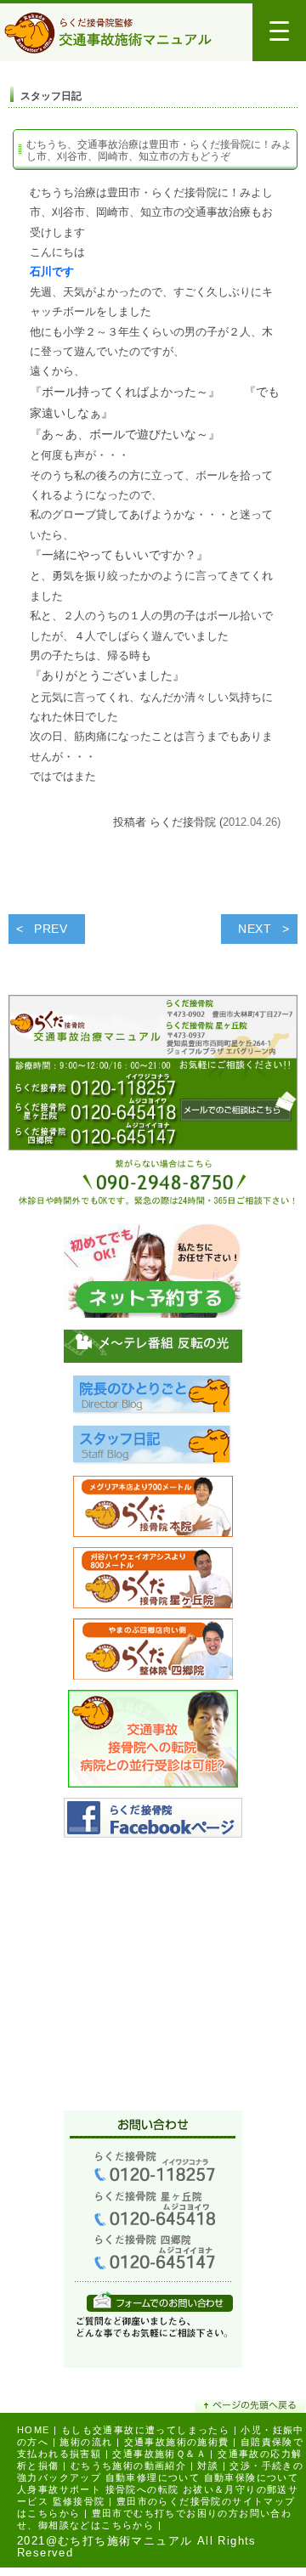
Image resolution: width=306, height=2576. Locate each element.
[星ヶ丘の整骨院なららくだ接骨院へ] (153, 1582)
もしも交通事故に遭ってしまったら (145, 2430)
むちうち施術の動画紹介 (128, 2466)
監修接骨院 (79, 2501)
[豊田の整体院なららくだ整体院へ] (153, 1654)
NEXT (255, 929)
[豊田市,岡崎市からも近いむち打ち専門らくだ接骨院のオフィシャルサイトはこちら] (153, 1511)
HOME (34, 2430)
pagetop (250, 2405)
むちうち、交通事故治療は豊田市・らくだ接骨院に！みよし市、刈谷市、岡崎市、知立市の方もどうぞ (159, 150)
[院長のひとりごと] (153, 1400)
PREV (51, 929)
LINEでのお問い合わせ (160, 2301)
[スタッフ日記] (153, 1450)
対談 (208, 2466)
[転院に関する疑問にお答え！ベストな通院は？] (153, 1743)
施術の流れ (86, 2442)
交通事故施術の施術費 (177, 2442)
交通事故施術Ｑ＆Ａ (159, 2454)
